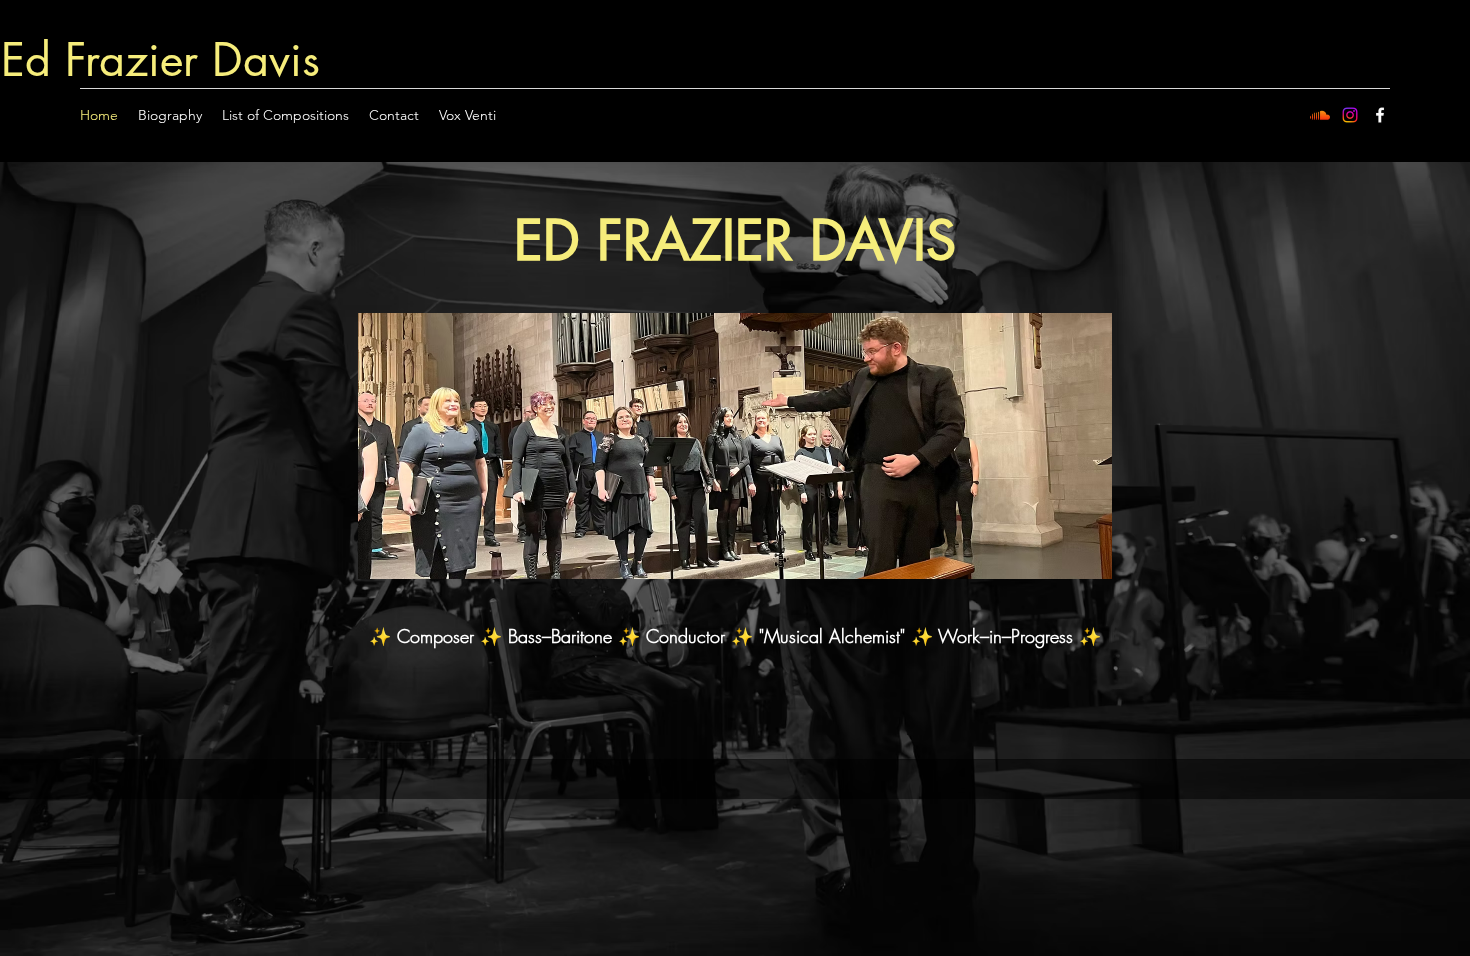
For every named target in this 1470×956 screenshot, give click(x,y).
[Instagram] (1350, 115)
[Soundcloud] (1320, 115)
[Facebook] (1380, 115)
